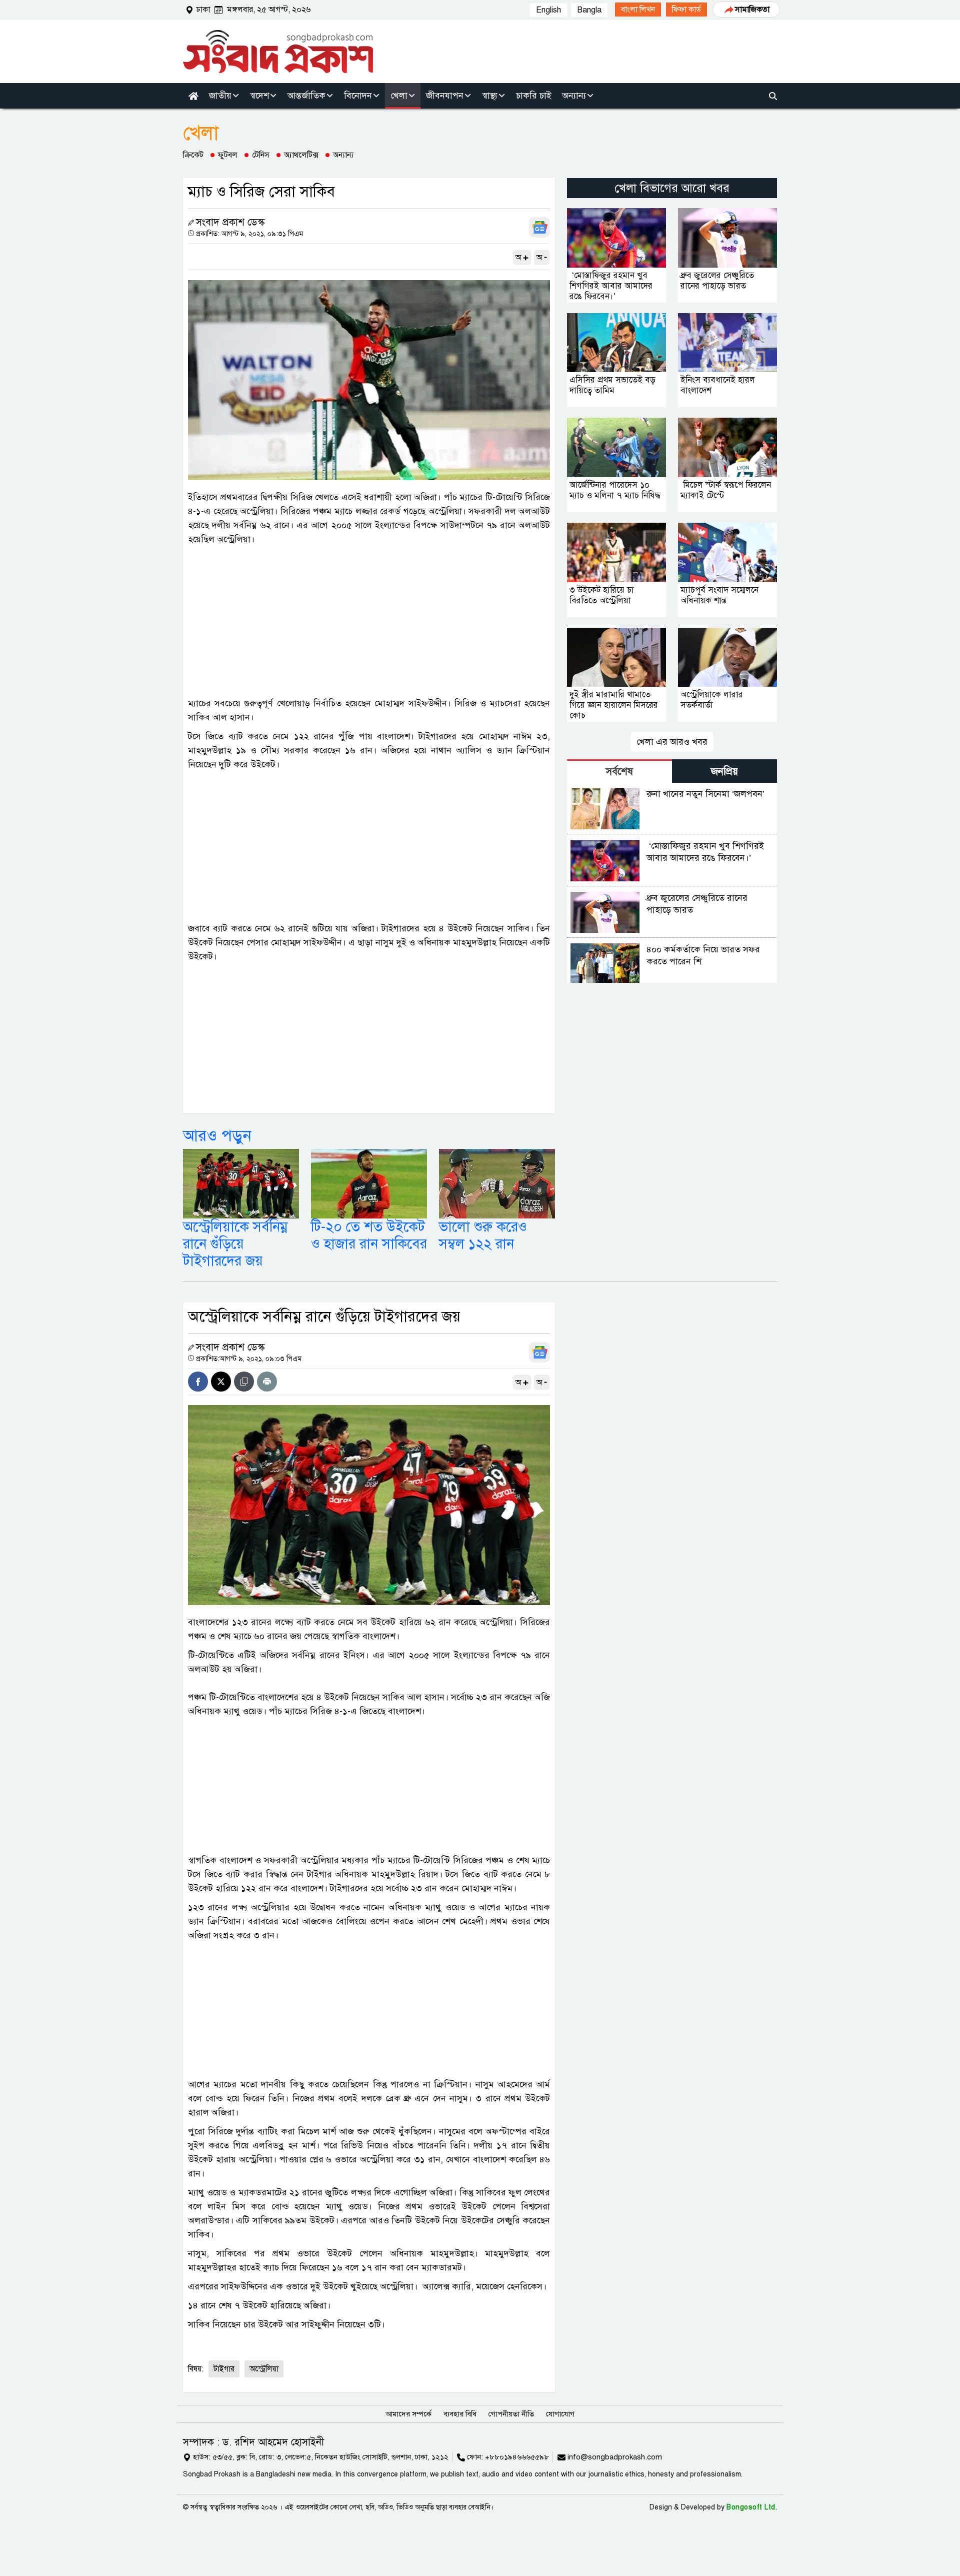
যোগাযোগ (560, 2414)
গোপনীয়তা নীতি (511, 2414)
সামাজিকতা (752, 10)
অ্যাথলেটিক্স (301, 155)
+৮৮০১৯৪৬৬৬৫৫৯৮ (517, 2457)
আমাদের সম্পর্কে (408, 2414)
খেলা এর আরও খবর (672, 742)
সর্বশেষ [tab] (619, 772)
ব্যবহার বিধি (460, 2414)
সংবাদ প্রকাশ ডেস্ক (230, 222)
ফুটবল (228, 155)
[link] (638, 10)
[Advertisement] (369, 621)
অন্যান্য (343, 155)
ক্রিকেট (193, 155)
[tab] (619, 771)
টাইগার (224, 2369)
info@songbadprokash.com (615, 2457)
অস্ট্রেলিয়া (264, 2369)
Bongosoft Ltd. (752, 2507)
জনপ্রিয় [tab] (724, 772)
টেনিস (261, 155)
